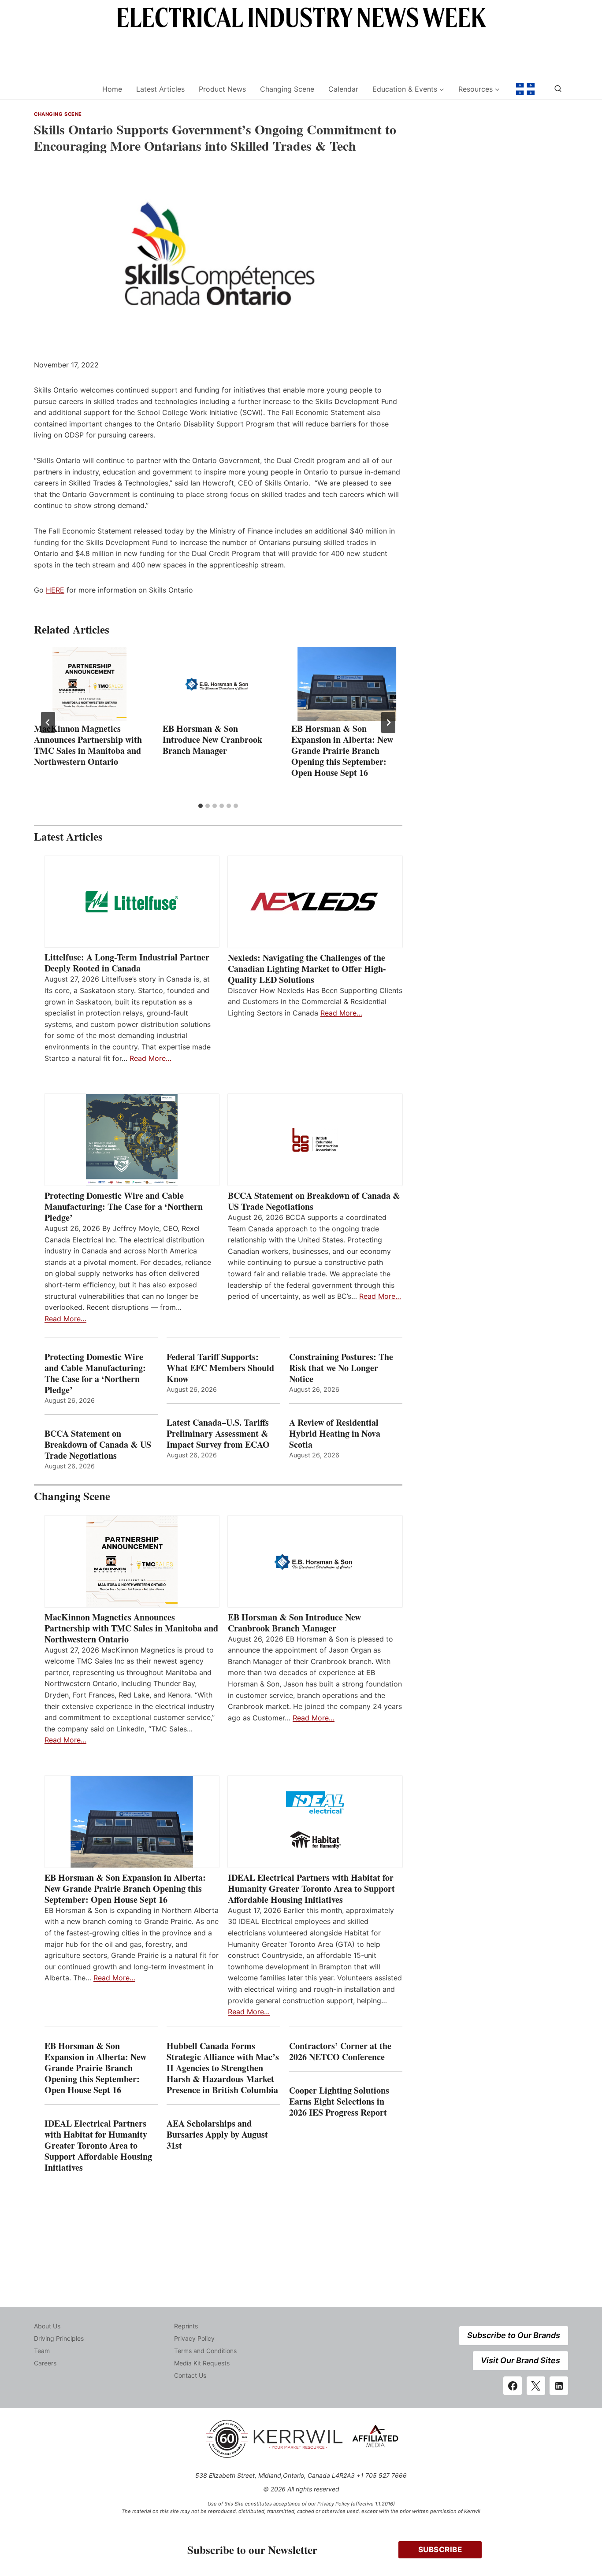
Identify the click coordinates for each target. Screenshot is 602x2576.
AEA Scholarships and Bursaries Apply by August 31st (217, 2134)
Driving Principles (59, 2338)
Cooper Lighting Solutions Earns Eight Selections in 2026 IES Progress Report (340, 2101)
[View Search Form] (558, 89)
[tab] (201, 806)
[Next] (388, 723)
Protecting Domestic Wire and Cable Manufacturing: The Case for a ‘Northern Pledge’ (124, 1206)
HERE (55, 590)
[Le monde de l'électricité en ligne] (525, 89)
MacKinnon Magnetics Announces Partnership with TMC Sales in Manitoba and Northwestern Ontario (88, 745)
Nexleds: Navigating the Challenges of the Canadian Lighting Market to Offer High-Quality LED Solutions (307, 969)
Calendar (343, 89)
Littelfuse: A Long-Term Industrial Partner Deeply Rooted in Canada (127, 963)
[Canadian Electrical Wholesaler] (62, 89)
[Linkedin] (559, 2386)
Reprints (186, 2326)
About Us (47, 2326)
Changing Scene (287, 89)
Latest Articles (160, 89)
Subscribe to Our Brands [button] (514, 2335)
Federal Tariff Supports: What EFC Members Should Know (220, 1368)
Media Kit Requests (202, 2363)
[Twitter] (536, 2386)
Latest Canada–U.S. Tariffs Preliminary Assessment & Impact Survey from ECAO (218, 1433)
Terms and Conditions (205, 2351)
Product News (222, 89)
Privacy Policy (194, 2338)
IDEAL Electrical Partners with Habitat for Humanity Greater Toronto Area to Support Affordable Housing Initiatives (311, 1888)
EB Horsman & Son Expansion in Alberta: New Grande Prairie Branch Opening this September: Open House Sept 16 (342, 751)
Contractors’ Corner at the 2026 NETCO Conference (340, 2051)
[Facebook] (513, 2386)
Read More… (150, 1058)
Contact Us (190, 2375)
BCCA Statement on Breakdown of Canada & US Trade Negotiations (314, 1201)
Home (112, 89)
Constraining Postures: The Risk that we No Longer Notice (341, 1368)
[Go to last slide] (48, 723)
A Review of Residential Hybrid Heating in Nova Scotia (335, 1433)
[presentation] (89, 684)
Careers (45, 2363)
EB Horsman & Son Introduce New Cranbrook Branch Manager (212, 739)
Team (42, 2351)
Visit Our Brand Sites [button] (520, 2360)
